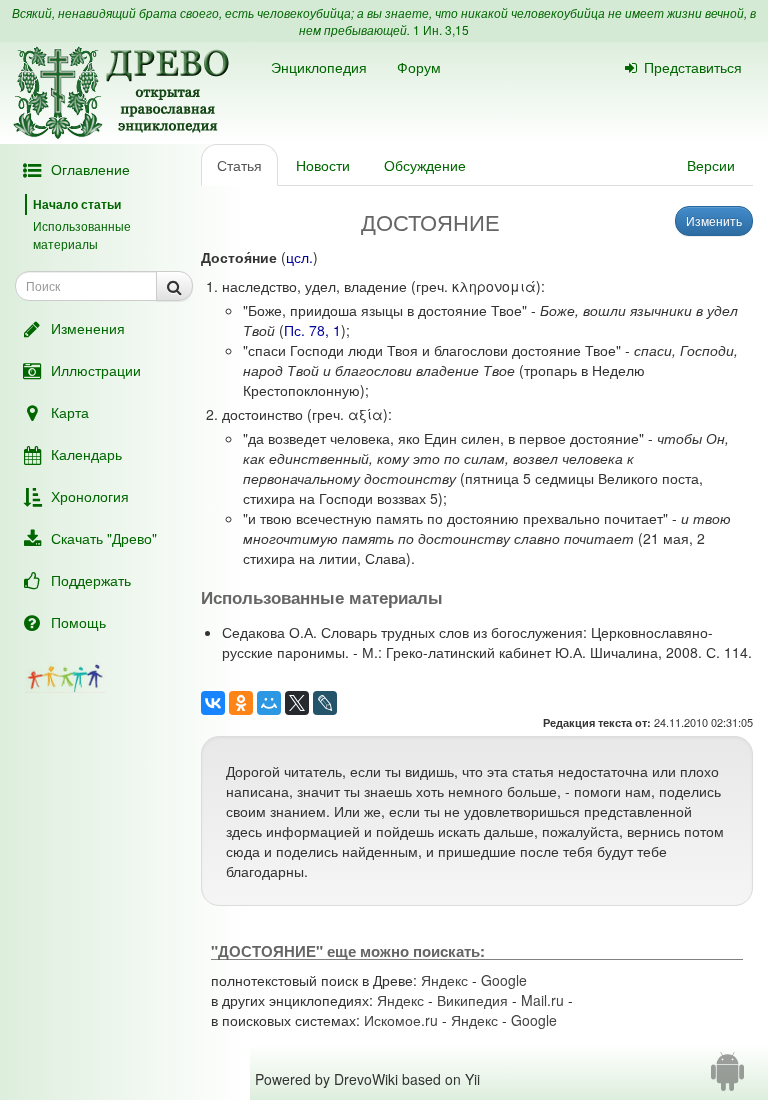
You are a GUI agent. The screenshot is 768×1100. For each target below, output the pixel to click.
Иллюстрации (96, 370)
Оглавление (90, 169)
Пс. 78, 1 (312, 330)
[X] (297, 703)
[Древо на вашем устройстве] (727, 1079)
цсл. (299, 257)
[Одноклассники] (241, 703)
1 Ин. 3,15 (441, 29)
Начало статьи (77, 204)
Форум (419, 67)
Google (504, 980)
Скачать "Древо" (104, 538)
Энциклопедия (319, 67)
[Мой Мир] (269, 703)
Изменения (88, 328)
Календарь (86, 454)
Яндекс (444, 980)
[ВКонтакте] (213, 703)
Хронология (90, 496)
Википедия (472, 1000)
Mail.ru (542, 1000)
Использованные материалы (82, 234)
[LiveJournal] (325, 703)
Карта (70, 412)
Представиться (693, 67)
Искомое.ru (401, 1020)
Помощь (78, 622)
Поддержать (91, 580)
